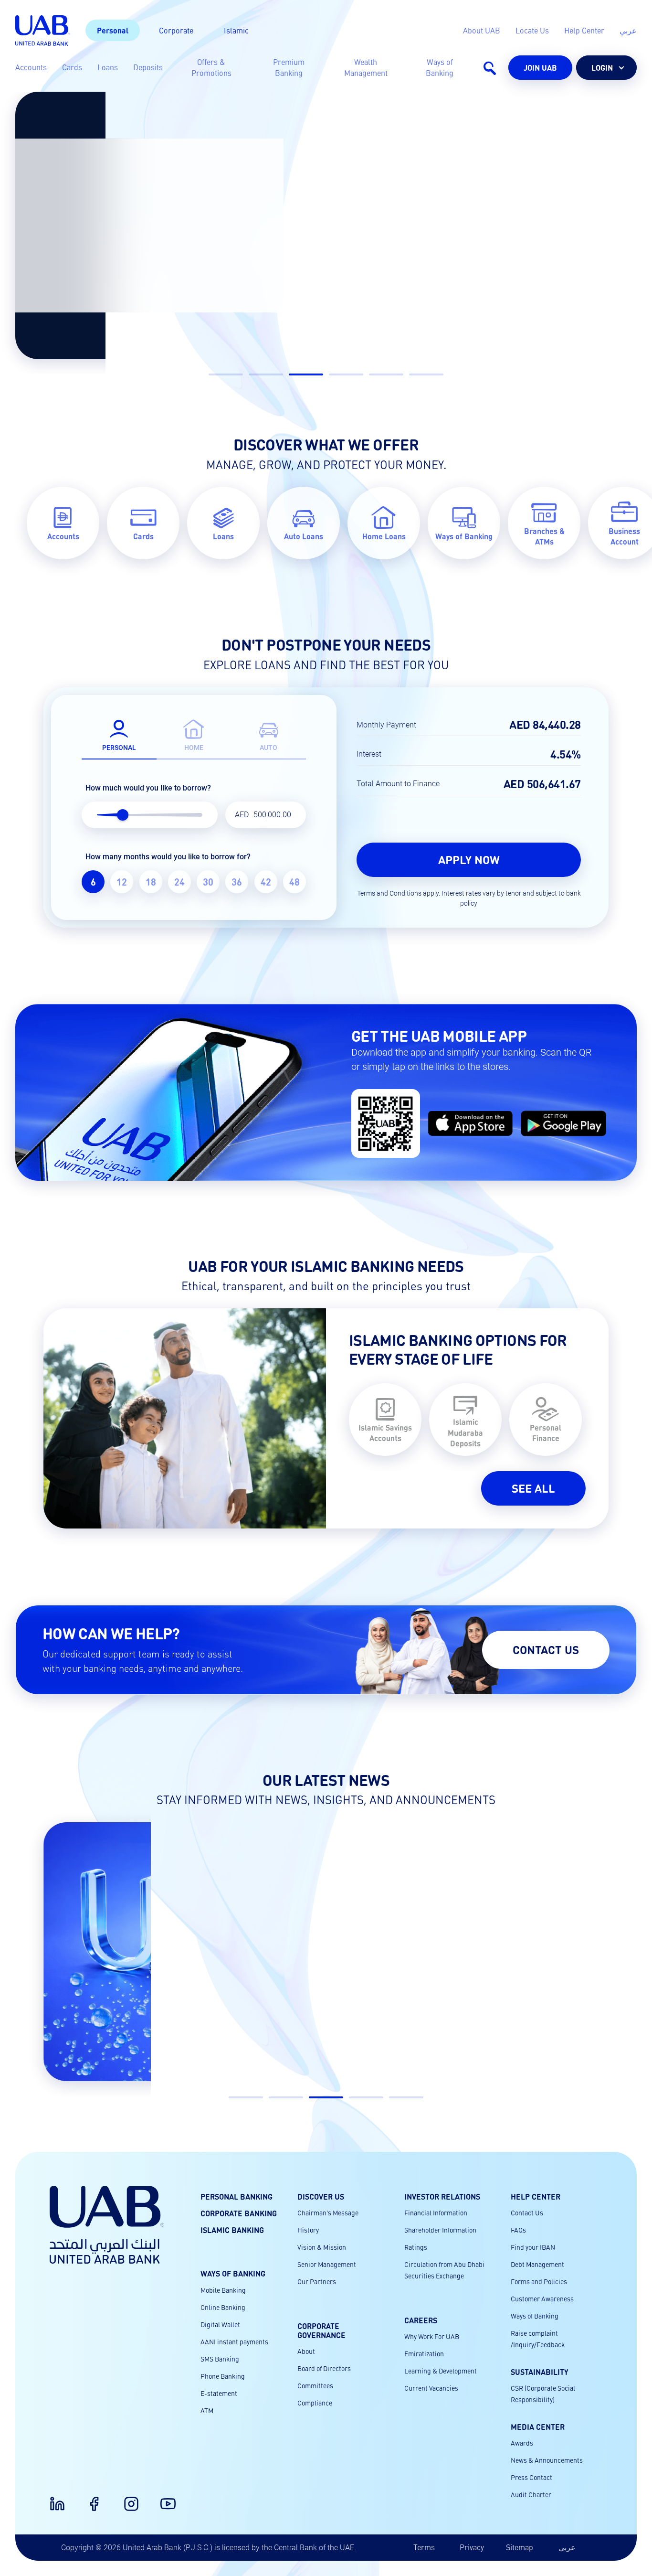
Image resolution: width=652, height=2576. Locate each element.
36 (237, 882)
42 (266, 882)
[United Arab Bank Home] (107, 2225)
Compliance (315, 2403)
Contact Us (527, 2213)
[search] (489, 68)
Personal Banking (237, 2197)
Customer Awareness (542, 2298)
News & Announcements (547, 2460)
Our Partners (317, 2281)
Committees (315, 2385)
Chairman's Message (328, 2213)
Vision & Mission (322, 2247)
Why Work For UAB (432, 2336)
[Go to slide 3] (306, 374)
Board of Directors (324, 2368)
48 (294, 882)
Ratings (416, 2247)
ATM (207, 2410)
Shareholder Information (440, 2230)
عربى (567, 2547)
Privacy (472, 2547)
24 (179, 882)
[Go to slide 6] (426, 374)
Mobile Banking (223, 2290)
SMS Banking (220, 2359)
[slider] (123, 815)
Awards (522, 2443)
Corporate (176, 30)
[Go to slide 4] (346, 374)
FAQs (518, 2230)
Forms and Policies (539, 2281)
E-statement (219, 2393)
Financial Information (436, 2213)
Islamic (236, 30)
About (306, 2351)
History (308, 2230)
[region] (194, 882)
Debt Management (537, 2264)
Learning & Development (441, 2371)
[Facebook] (88, 2498)
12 (122, 882)
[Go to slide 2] (266, 374)
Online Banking (223, 2307)
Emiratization (424, 2353)
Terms (424, 2547)
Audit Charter (531, 2494)
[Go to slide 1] (226, 374)
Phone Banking (223, 2376)
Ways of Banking (535, 2316)
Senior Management (327, 2264)
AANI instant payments (234, 2341)
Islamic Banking (232, 2230)
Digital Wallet (220, 2324)
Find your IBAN (533, 2247)
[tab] (119, 733)
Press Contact (531, 2477)
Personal (113, 30)
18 (151, 882)
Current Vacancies (431, 2388)
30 (208, 882)
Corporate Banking (239, 2213)
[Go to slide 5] (386, 374)
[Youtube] (162, 2498)
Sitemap (520, 2547)
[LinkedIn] (52, 2498)
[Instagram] (126, 2498)
